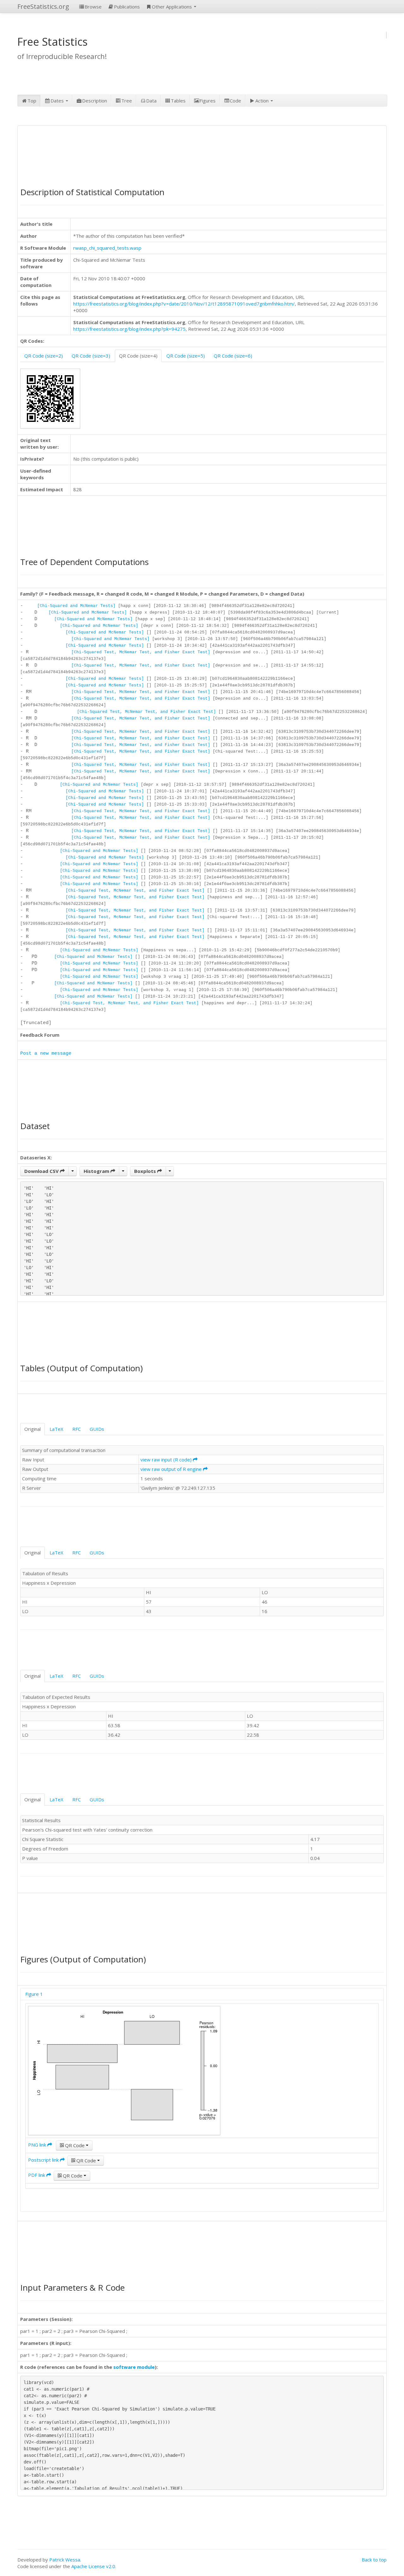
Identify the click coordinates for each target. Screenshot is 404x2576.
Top (32, 101)
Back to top (374, 2560)
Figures (208, 101)
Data (151, 101)
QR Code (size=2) (44, 356)
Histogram (97, 1171)
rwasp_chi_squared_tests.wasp (107, 248)
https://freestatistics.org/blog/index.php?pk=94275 (129, 329)
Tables (178, 101)
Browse (93, 7)
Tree (127, 101)
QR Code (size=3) (91, 356)
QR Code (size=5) (186, 356)
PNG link (38, 2145)
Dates (58, 101)
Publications (127, 7)
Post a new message (46, 1054)
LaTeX (56, 1429)
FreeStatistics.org (43, 6)
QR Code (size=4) (138, 356)
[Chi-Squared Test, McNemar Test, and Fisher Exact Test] (141, 652)
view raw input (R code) (167, 1460)
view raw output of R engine (172, 1469)
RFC (77, 1429)
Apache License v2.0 (93, 2566)
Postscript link (44, 2160)
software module (134, 2367)
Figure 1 (34, 1994)
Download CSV (42, 1171)
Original (33, 1429)
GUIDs (97, 1429)
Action (263, 101)
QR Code (75, 2145)
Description (95, 101)
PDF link (37, 2175)
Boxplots (146, 1171)
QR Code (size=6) (233, 356)
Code (235, 101)
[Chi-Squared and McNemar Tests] (76, 606)
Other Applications (172, 7)
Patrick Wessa (65, 2560)
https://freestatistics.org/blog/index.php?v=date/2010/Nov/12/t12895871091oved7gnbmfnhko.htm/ (184, 304)
